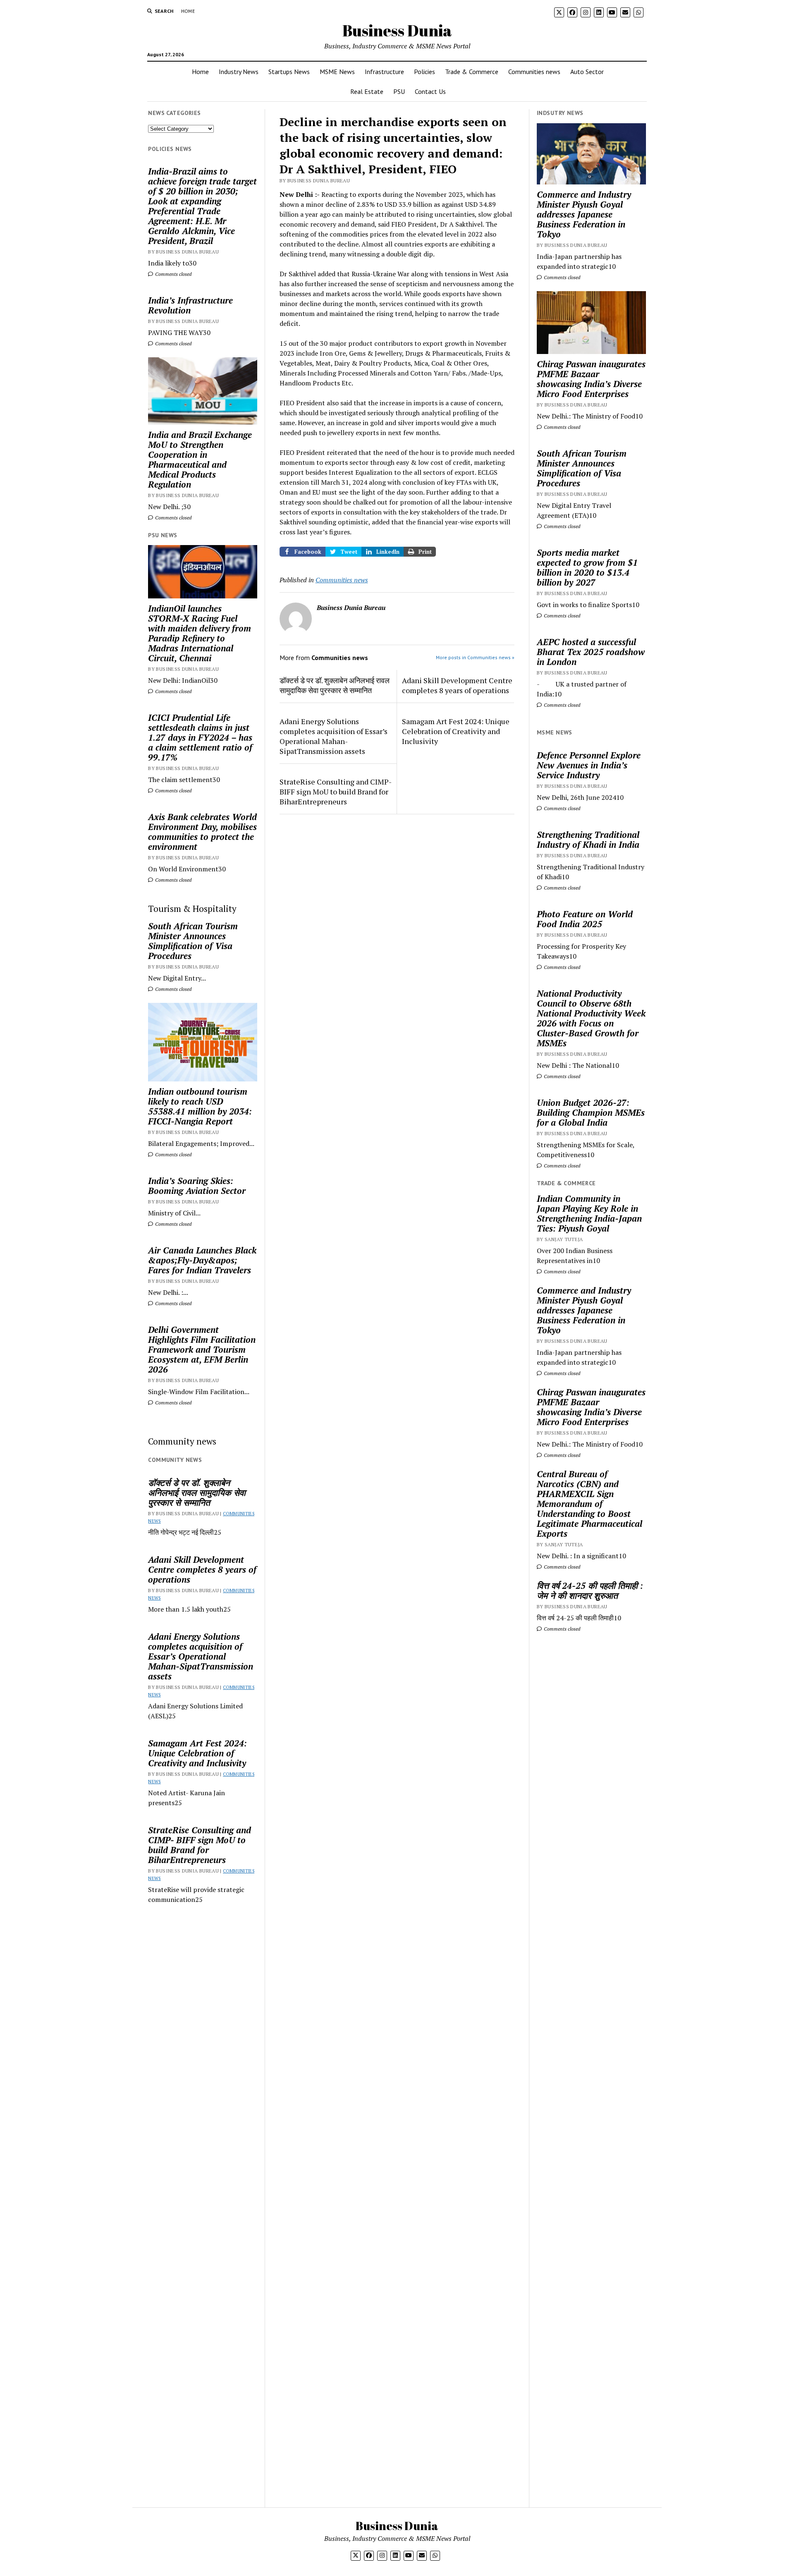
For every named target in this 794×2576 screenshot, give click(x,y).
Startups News (289, 72)
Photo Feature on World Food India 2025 (585, 919)
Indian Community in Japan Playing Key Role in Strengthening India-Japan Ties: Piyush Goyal (589, 1213)
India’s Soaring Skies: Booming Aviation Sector (197, 1186)
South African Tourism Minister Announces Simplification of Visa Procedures (193, 941)
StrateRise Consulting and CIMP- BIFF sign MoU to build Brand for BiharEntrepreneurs (200, 1845)
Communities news (534, 72)
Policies (425, 72)
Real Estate (367, 91)
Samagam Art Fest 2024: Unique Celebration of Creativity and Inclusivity (197, 1753)
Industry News (239, 72)
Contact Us (430, 91)
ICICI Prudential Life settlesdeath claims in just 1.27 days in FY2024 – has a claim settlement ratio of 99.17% (200, 737)
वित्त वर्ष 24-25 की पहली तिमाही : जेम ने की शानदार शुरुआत (590, 1591)
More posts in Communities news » (475, 657)
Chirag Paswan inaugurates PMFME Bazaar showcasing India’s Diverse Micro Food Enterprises (591, 379)
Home (188, 11)
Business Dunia (397, 30)
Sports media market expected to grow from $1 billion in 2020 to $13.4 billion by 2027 (587, 567)
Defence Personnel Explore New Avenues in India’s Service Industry (589, 765)
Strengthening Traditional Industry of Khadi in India (588, 840)
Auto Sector (587, 72)
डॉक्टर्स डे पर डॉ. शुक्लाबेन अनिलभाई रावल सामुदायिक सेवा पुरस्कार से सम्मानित (197, 1493)
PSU (399, 91)
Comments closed (173, 274)
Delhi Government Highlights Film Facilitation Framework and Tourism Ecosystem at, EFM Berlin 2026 (202, 1349)
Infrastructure (384, 72)
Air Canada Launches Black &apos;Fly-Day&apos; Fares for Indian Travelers (202, 1260)
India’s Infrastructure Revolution (190, 305)
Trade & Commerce (472, 72)
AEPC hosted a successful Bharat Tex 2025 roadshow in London (591, 652)
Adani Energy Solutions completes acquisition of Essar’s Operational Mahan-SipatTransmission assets (201, 1656)
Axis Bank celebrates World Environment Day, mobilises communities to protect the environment (202, 832)
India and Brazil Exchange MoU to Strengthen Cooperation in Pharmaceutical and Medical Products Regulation (200, 459)
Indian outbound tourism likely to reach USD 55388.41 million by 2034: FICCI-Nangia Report (200, 1106)
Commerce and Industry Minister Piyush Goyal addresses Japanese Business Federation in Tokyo (584, 214)
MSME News (337, 72)
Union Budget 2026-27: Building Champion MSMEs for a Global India (591, 1112)
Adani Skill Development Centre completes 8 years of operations (202, 1569)
